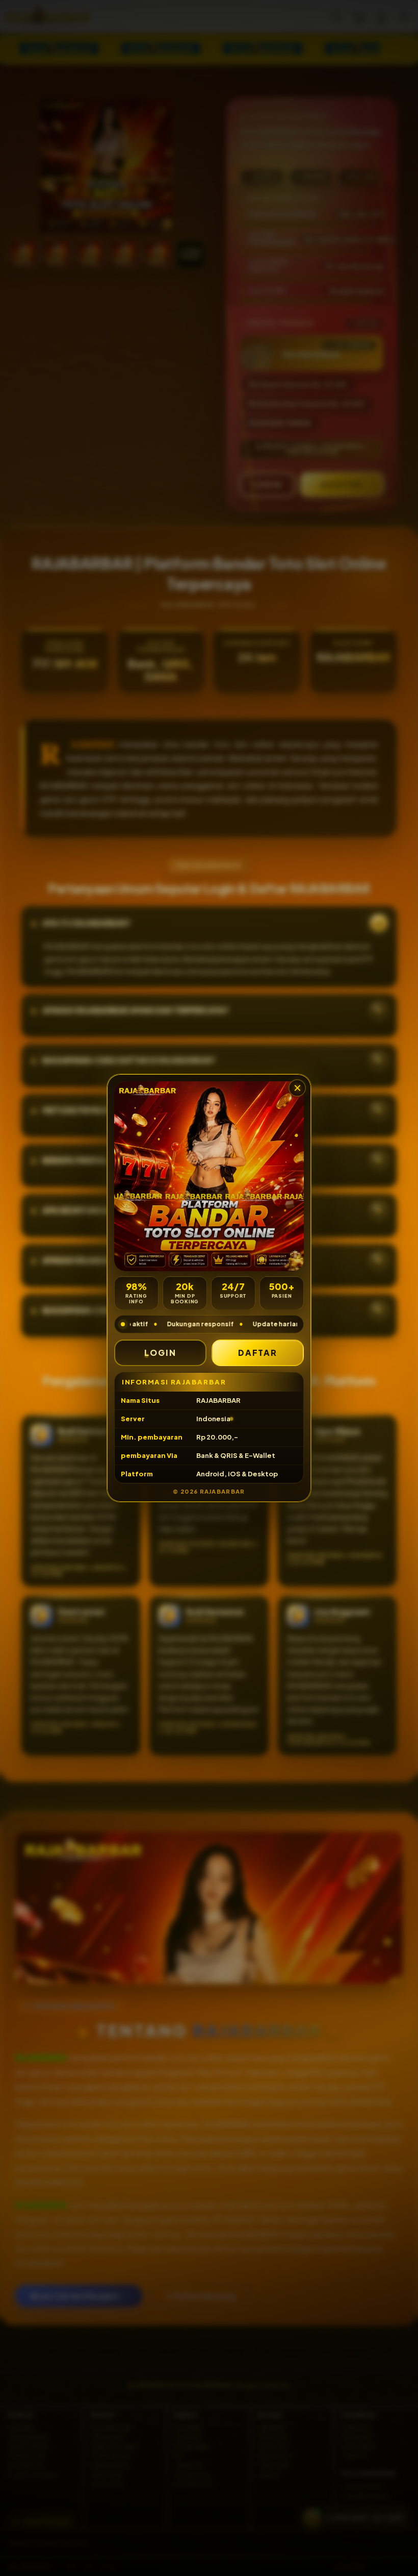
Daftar (258, 1353)
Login (160, 1353)
